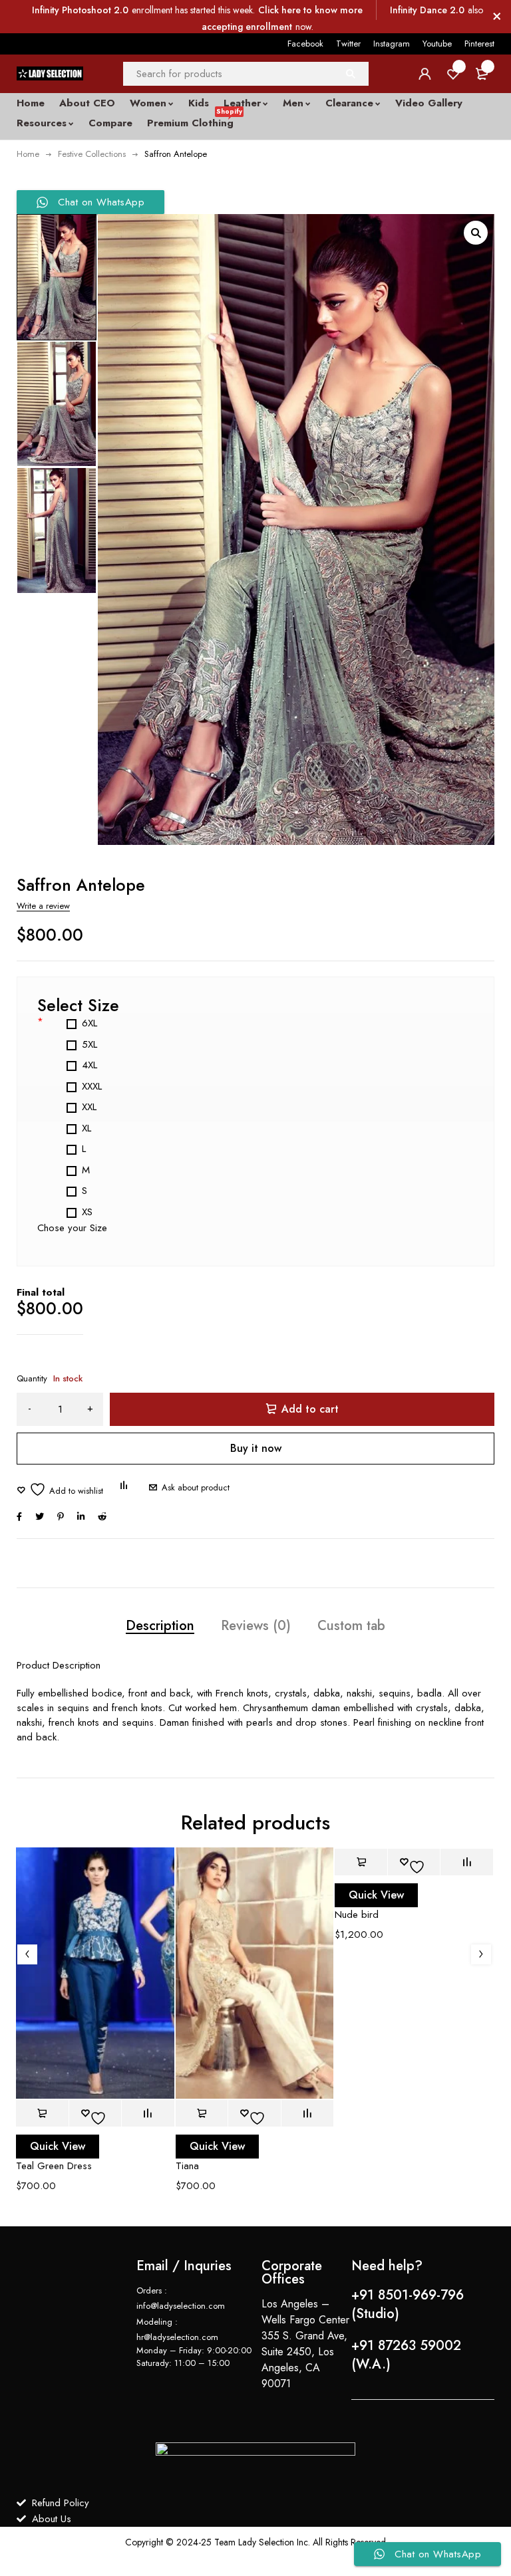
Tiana (187, 2166)
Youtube (437, 44)
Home (28, 154)
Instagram (392, 44)
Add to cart (310, 1409)
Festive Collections (92, 154)
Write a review (43, 906)
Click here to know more (310, 10)
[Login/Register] (425, 74)
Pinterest (479, 44)
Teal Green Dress (54, 2166)
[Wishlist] (60, 1489)
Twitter (348, 44)
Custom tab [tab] (351, 1626)
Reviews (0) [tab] (256, 1626)
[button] (476, 233)
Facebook (305, 44)
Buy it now (256, 1448)
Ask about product (196, 1487)
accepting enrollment (247, 27)
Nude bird (357, 1915)
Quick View (58, 2146)
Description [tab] (160, 1626)
